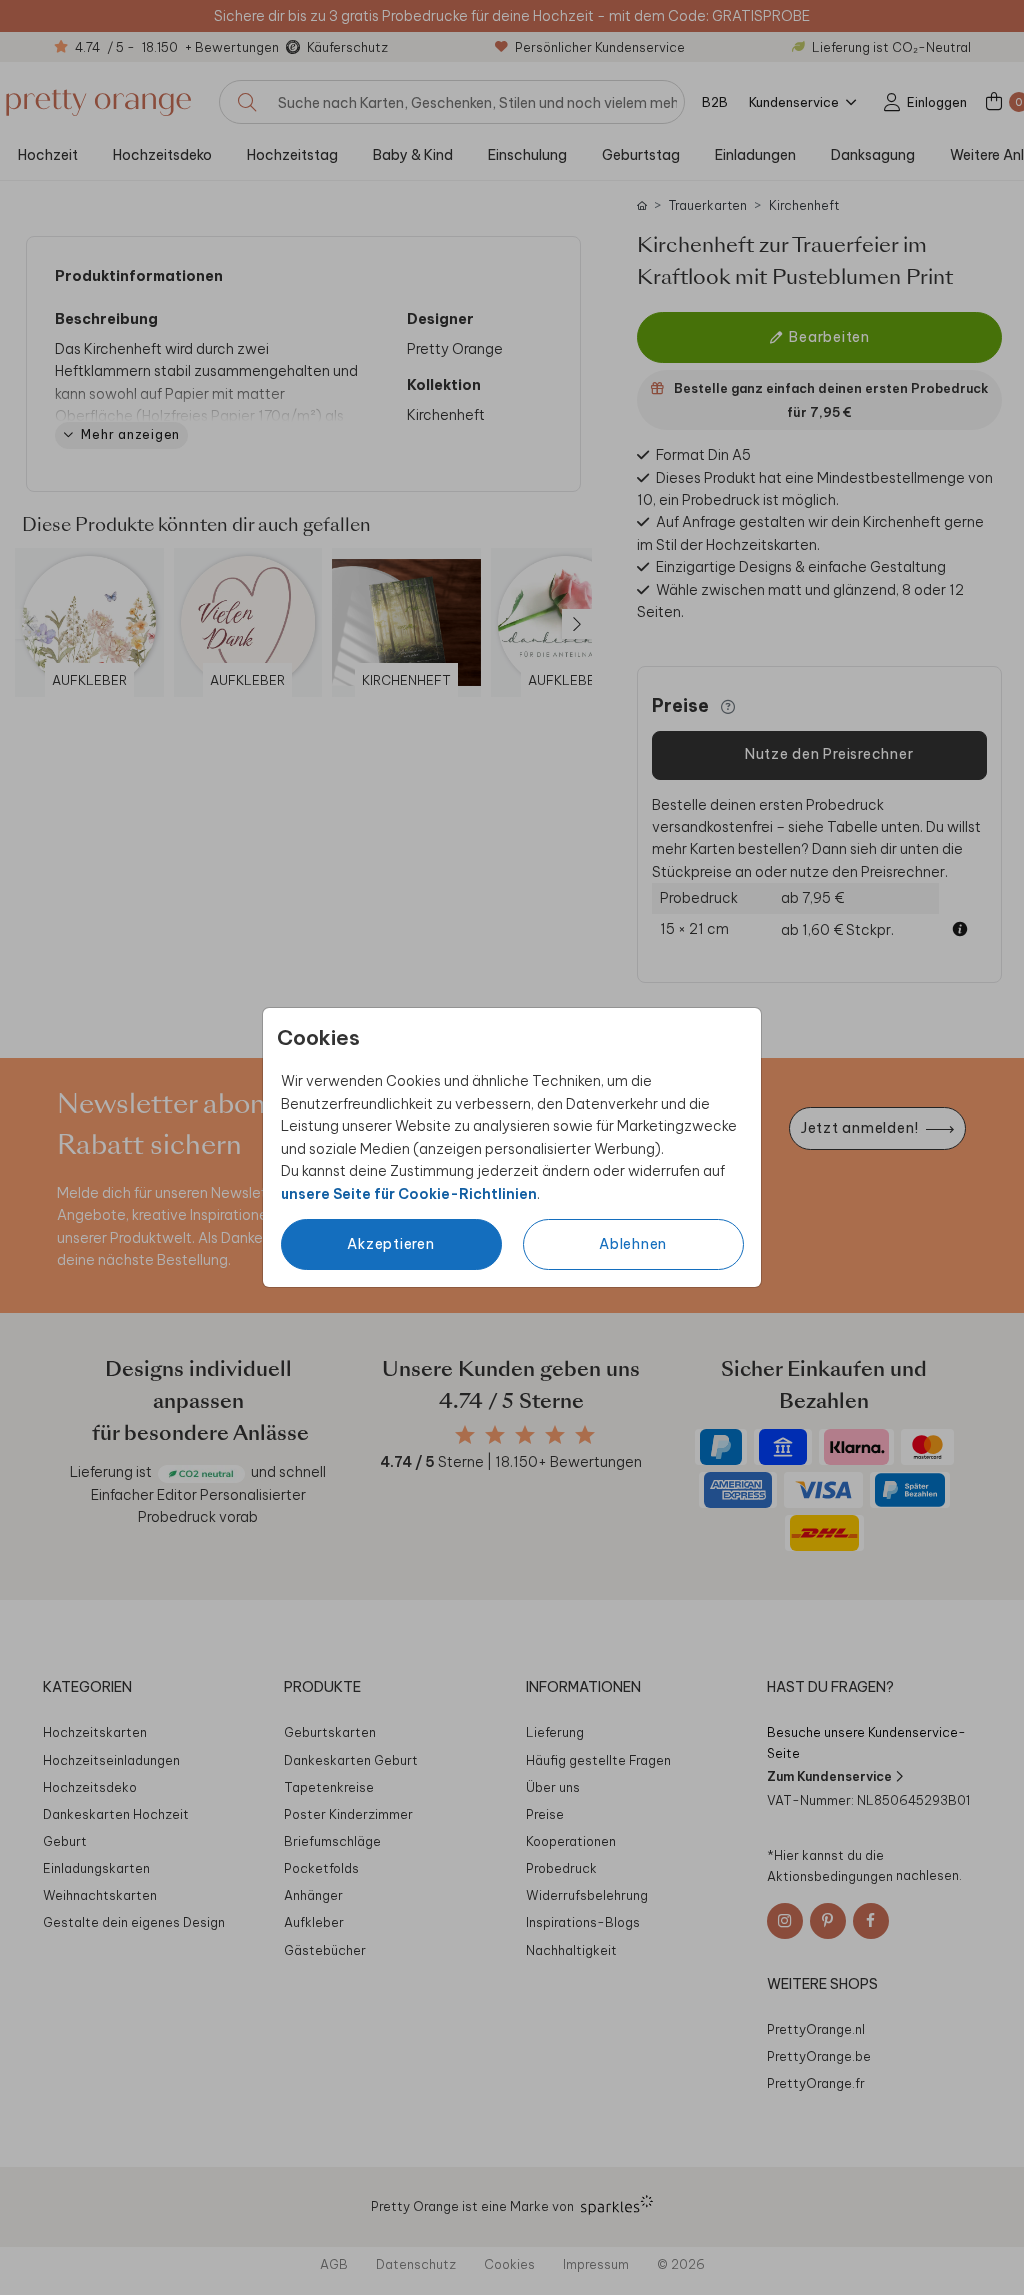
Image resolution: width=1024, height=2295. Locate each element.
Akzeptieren (390, 1244)
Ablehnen (633, 1244)
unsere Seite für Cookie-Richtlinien (409, 1194)
